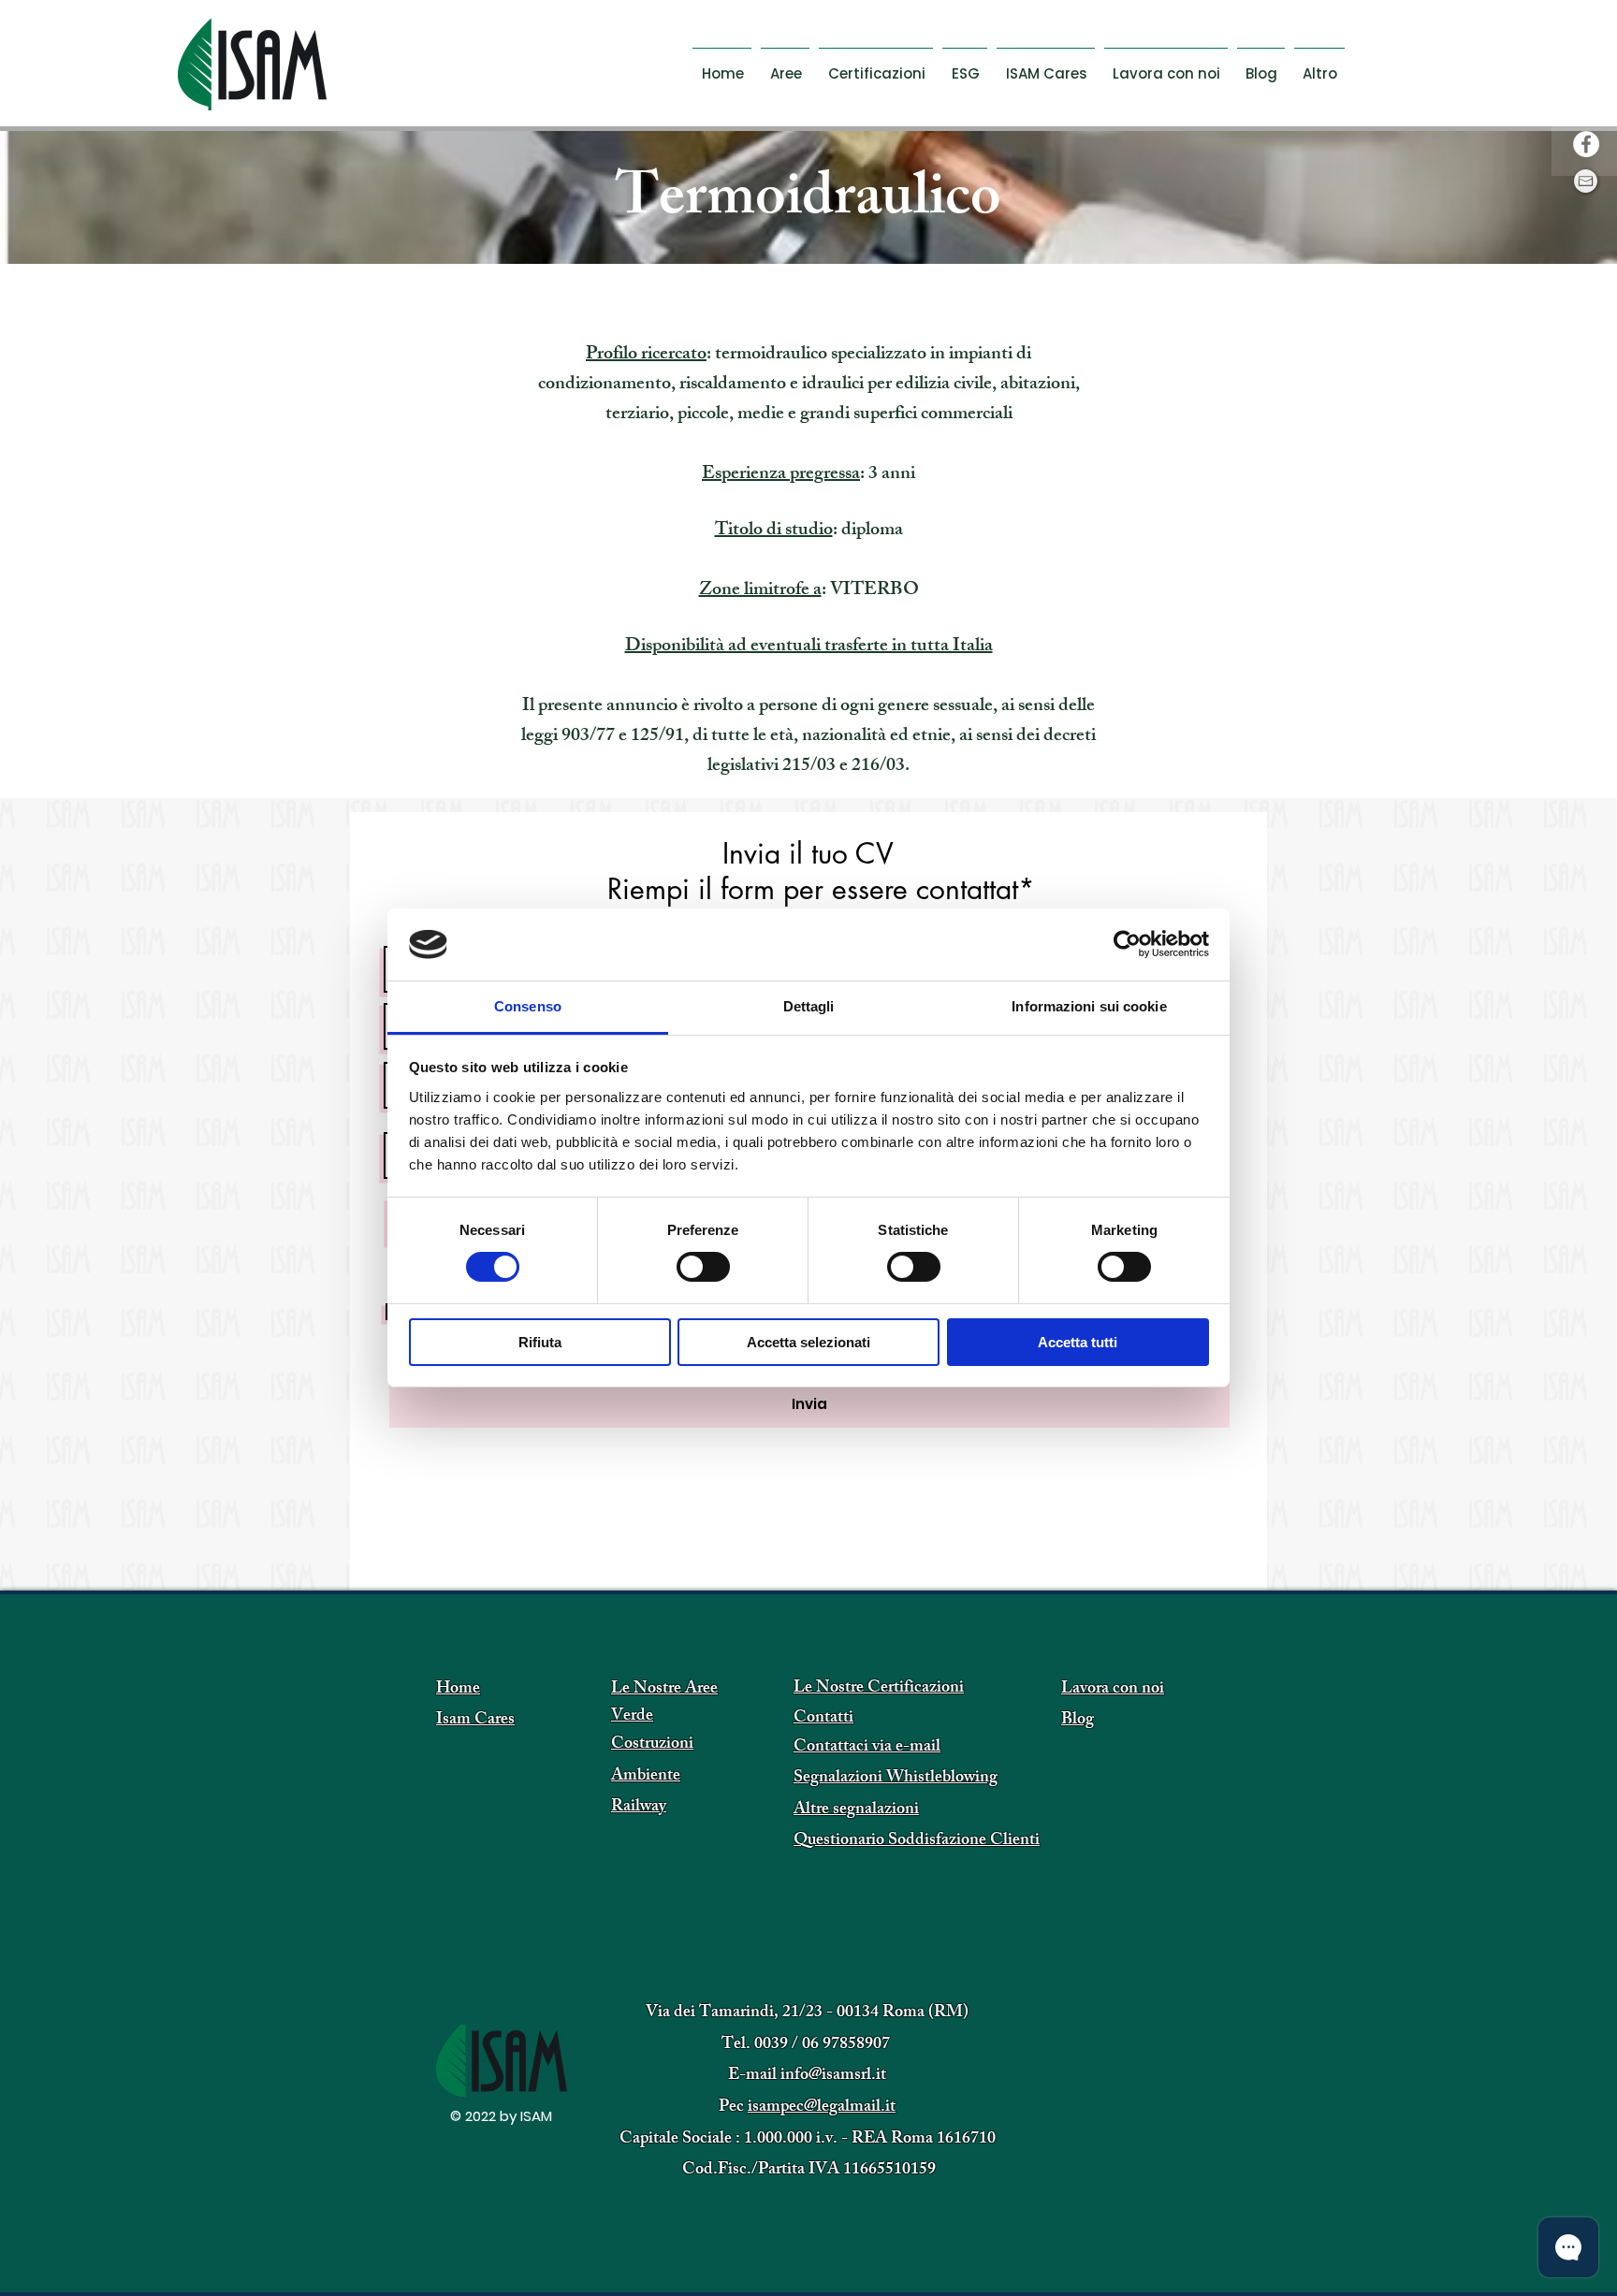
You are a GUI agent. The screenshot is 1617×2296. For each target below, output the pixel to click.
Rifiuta (540, 1342)
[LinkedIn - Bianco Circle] (1586, 108)
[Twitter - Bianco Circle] (1586, 71)
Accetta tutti (1078, 1342)
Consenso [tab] (528, 1006)
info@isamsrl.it (833, 2076)
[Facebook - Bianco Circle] (1586, 144)
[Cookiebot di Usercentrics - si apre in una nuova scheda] (1127, 944)
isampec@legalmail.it (822, 2108)
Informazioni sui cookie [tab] (1089, 1006)
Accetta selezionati (808, 1342)
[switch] (703, 1267)
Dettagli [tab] (809, 1006)
